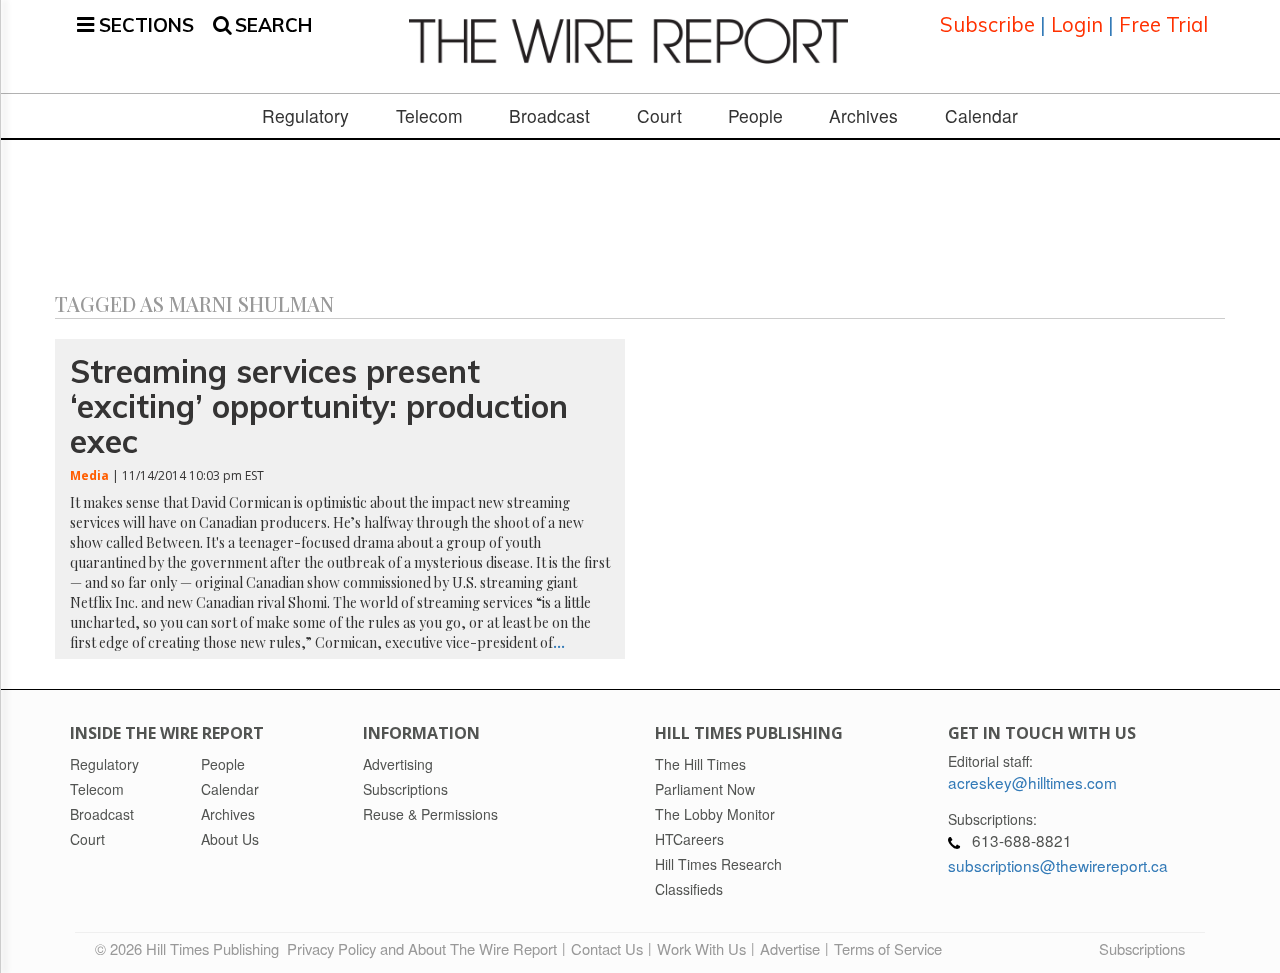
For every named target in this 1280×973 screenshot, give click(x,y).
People (755, 116)
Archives (863, 116)
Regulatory (305, 116)
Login (1077, 24)
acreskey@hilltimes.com (1032, 782)
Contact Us (607, 948)
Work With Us (701, 948)
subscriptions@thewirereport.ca (1058, 865)
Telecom (429, 116)
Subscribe (987, 24)
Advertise (790, 948)
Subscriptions (1142, 948)
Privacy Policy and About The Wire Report (422, 948)
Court (659, 116)
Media (89, 475)
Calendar (981, 116)
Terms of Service (888, 948)
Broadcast (549, 116)
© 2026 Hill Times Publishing (191, 948)
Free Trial (1163, 24)
